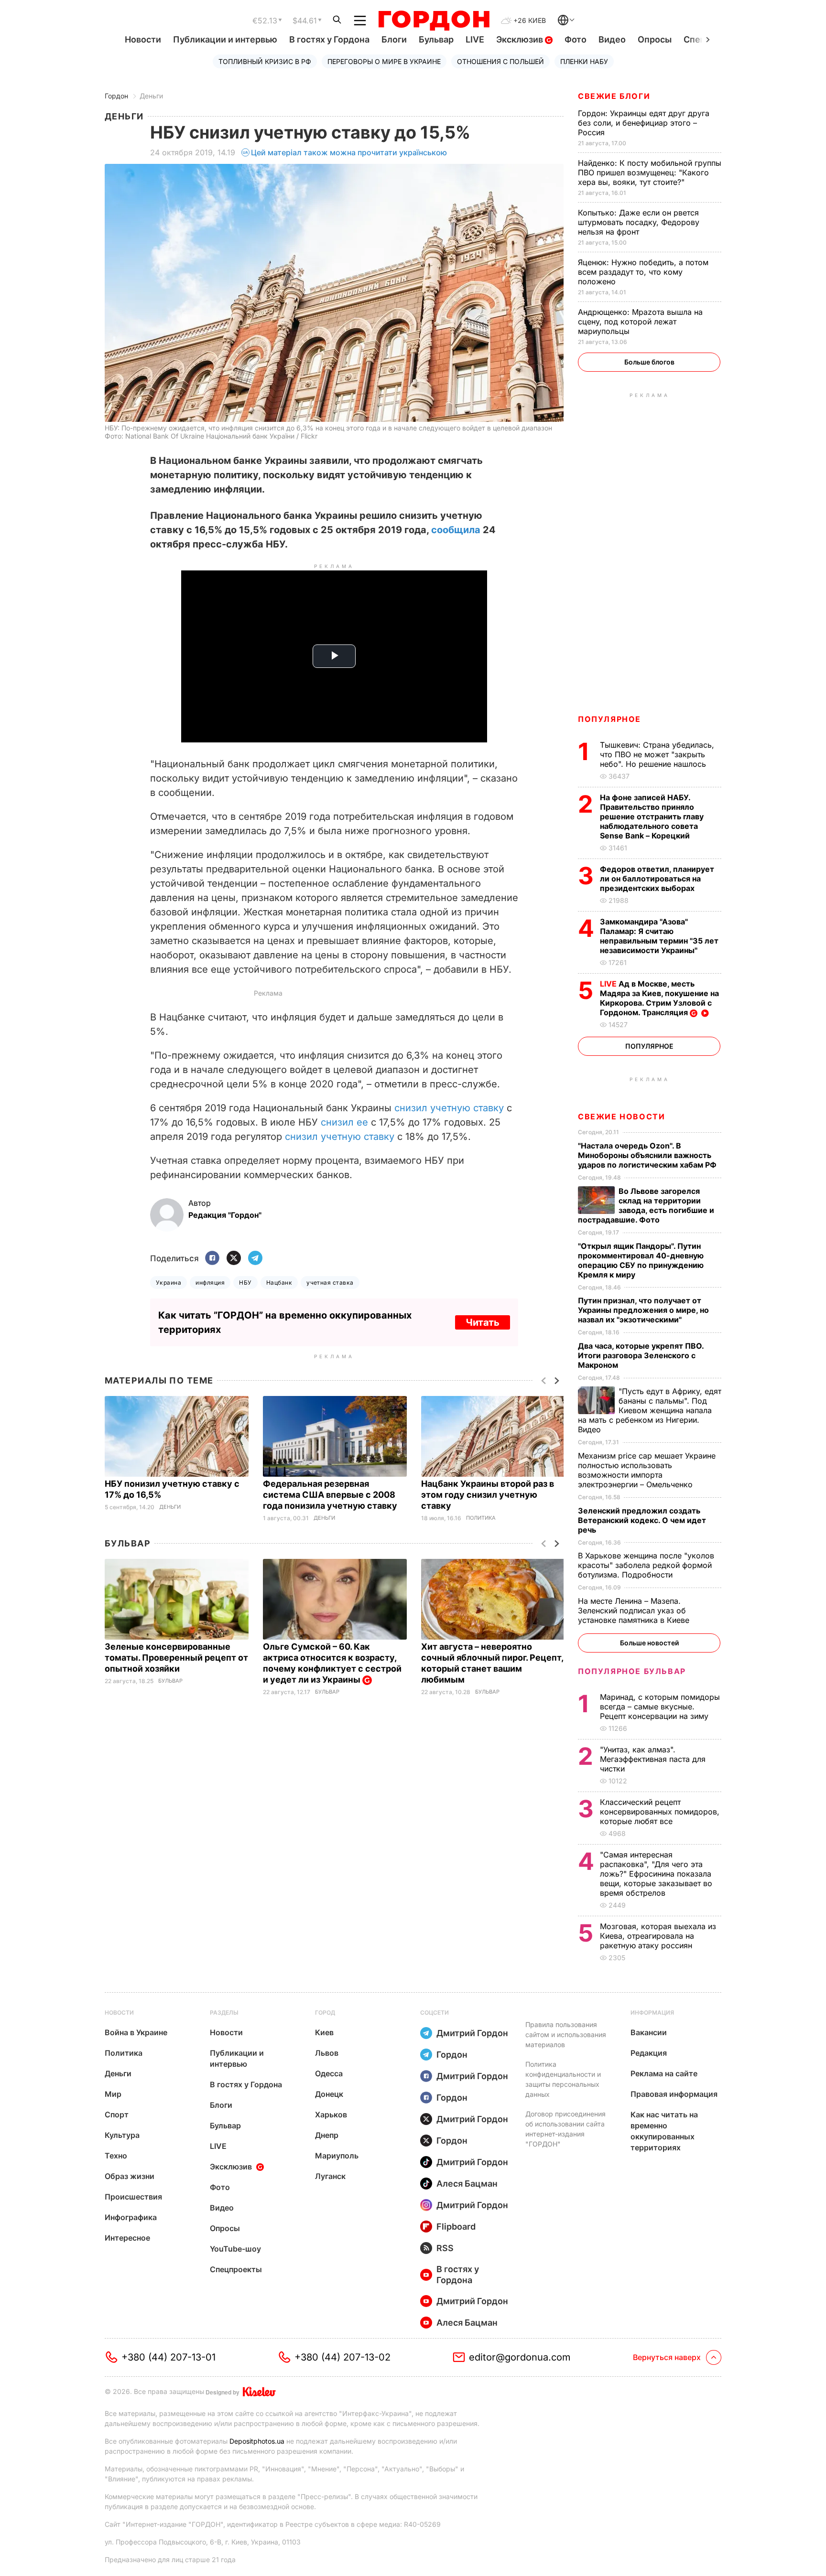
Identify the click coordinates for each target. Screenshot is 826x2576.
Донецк (329, 2094)
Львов (327, 2053)
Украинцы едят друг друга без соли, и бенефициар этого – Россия (644, 123)
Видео (612, 39)
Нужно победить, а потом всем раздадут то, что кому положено (643, 272)
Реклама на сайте (664, 2073)
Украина (168, 1283)
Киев (324, 2032)
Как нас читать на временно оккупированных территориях (664, 2131)
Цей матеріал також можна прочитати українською (349, 152)
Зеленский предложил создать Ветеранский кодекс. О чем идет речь (642, 1520)
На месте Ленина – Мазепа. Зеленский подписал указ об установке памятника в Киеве (635, 1610)
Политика (481, 1518)
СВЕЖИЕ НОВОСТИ (621, 1116)
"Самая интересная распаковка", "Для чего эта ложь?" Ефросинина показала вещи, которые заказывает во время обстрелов (656, 1874)
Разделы (224, 2012)
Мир (113, 2094)
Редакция (649, 2053)
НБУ (245, 1283)
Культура (122, 2135)
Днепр (327, 2135)
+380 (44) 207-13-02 (342, 2357)
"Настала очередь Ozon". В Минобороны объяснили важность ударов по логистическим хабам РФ (648, 1155)
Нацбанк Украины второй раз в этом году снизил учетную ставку (488, 1495)
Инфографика (131, 2217)
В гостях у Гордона (329, 39)
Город (325, 2012)
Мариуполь (337, 2156)
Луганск (330, 2176)
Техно (116, 2156)
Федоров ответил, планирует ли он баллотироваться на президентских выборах (657, 879)
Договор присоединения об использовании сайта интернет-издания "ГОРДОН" (565, 2129)
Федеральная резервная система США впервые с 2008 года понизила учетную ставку (331, 1495)
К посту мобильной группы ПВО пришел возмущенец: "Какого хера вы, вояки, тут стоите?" (650, 172)
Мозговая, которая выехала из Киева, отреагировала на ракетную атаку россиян (658, 1936)
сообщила (456, 530)
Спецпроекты (236, 2269)
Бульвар (436, 39)
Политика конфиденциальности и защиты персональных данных (563, 2079)
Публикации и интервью (225, 39)
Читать (483, 1322)
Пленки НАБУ (584, 61)
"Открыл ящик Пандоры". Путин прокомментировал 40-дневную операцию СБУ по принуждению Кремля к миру (641, 1260)
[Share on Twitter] (234, 1259)
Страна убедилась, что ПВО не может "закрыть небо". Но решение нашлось (657, 754)
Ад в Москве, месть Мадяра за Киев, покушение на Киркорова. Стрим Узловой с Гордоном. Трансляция (659, 998)
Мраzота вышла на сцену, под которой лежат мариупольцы (640, 322)
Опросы (655, 39)
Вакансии (649, 2032)
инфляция (210, 1283)
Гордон (116, 96)
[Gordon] (434, 21)
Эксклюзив (521, 39)
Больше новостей (649, 1643)
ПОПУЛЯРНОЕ (609, 719)
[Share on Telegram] (255, 1259)
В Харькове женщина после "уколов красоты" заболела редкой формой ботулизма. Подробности (646, 1565)
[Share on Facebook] (212, 1259)
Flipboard (456, 2227)
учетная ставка (330, 1283)
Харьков (331, 2114)
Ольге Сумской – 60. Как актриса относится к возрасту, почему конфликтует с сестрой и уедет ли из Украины (332, 1663)
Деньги (151, 96)
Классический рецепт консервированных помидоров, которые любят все (660, 1812)
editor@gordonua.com (520, 2357)
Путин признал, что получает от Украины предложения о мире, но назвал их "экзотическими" (643, 1310)
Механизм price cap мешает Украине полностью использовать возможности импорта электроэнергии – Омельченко (647, 1470)
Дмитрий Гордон (472, 2033)
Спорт (117, 2114)
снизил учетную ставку (449, 1108)
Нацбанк (279, 1283)
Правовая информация (674, 2094)
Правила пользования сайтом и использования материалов (566, 2034)
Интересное (127, 2238)
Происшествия (133, 2197)
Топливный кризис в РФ (265, 61)
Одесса (329, 2073)
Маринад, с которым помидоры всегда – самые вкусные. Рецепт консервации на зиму (660, 1707)
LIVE (475, 39)
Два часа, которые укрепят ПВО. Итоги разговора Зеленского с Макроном (641, 1355)
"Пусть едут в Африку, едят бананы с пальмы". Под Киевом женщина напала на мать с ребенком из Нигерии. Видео (650, 1410)
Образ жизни (130, 2176)
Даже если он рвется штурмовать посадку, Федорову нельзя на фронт (639, 222)
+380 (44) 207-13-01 (168, 2357)
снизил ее (344, 1122)
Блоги (394, 39)
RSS (445, 2248)
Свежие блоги (614, 96)
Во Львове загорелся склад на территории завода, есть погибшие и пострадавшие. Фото (646, 1205)
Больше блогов (649, 362)
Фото (576, 39)
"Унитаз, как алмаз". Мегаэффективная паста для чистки (653, 1759)
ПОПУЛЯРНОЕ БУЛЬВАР (632, 1671)
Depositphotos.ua (257, 2441)
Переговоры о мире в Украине (384, 61)
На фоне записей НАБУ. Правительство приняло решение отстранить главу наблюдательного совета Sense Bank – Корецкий (652, 816)
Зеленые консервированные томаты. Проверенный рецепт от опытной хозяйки (176, 1658)
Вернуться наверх (667, 2357)
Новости (143, 39)
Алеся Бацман (467, 2184)
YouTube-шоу (235, 2249)
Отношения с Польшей (500, 61)
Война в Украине (136, 2032)
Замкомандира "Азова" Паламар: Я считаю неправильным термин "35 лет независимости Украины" (659, 936)
